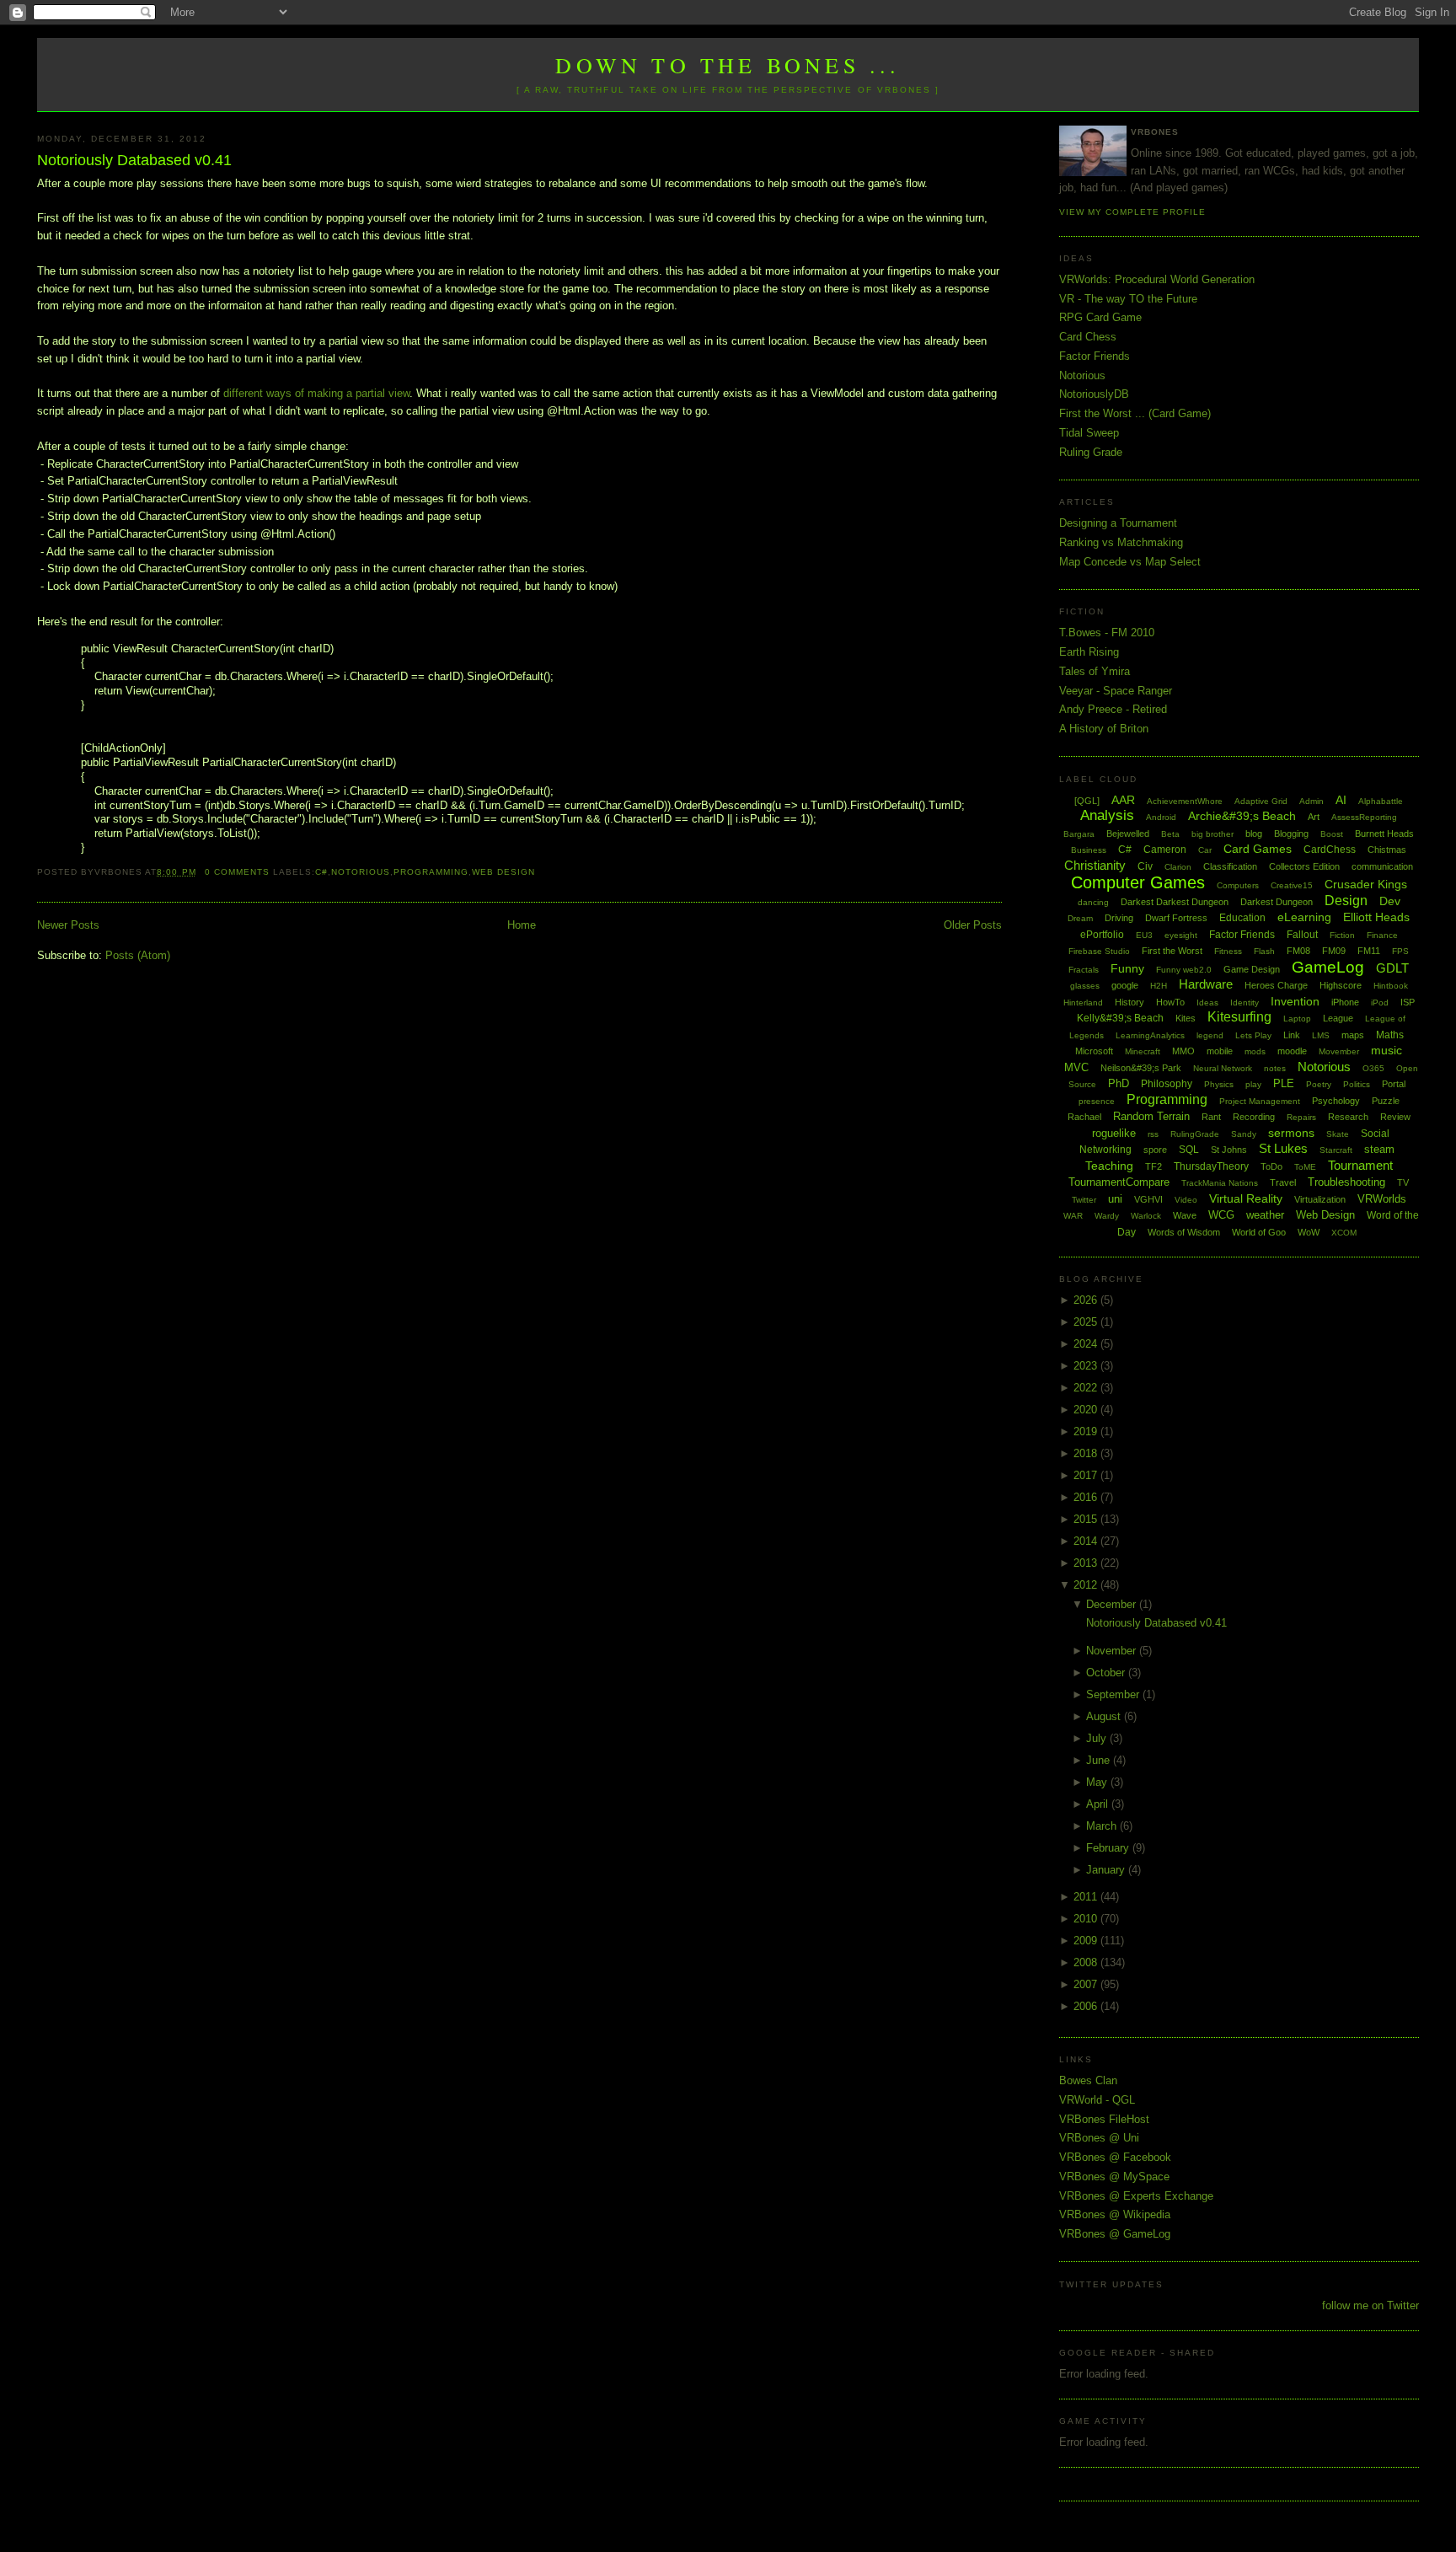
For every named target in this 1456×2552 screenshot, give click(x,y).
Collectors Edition (1304, 866)
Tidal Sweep (1089, 433)
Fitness (1228, 951)
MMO (1183, 1051)
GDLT (1392, 968)
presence (1097, 1101)
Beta (1170, 834)
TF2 (1154, 1166)
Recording (1254, 1117)
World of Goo (1259, 1232)
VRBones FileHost (1104, 2119)
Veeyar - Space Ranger (1116, 691)
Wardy (1107, 1216)
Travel (1283, 1182)
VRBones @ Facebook (1115, 2157)
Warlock (1146, 1216)
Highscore (1341, 985)
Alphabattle (1381, 801)
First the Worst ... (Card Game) (1135, 413)
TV (1403, 1182)
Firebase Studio (1099, 951)
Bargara (1079, 834)
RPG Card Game (1100, 317)
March (1103, 1826)
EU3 (1144, 935)
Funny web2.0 (1184, 970)
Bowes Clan (1088, 2080)
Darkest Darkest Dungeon (1175, 902)
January (1107, 1870)
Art (1314, 817)
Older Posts (973, 925)
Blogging (1291, 834)
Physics (1219, 1084)
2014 (1087, 1541)
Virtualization (1320, 1199)
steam (1379, 1149)
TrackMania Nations (1220, 1183)
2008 (1087, 1962)
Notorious (361, 872)
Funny (1127, 968)
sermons (1291, 1133)
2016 (1087, 1497)
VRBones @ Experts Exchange (1136, 2196)
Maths (1390, 1035)
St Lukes (1283, 1148)
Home (522, 925)
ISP (1408, 1002)
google (1125, 985)
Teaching (1109, 1166)
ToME (1305, 1167)
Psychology (1336, 1101)
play (1253, 1084)
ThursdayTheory (1211, 1166)
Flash (1264, 951)
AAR (1123, 800)
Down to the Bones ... (728, 65)
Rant (1211, 1117)
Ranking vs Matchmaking (1121, 542)
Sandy (1244, 1134)
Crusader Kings (1366, 884)
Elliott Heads (1376, 917)
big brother (1212, 834)
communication (1382, 866)
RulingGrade (1195, 1134)
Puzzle (1386, 1101)
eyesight (1181, 935)
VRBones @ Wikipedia (1115, 2214)
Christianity (1095, 865)
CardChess (1330, 850)
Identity (1245, 1003)
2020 (1087, 1410)
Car (1205, 850)
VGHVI (1148, 1199)
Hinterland (1083, 1003)
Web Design (503, 872)
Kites (1186, 1018)
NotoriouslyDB (1094, 394)
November (1113, 1651)
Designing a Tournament (1118, 523)
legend (1210, 1035)
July (1098, 1738)
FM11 (1369, 951)
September (1114, 1694)
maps (1353, 1035)
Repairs (1301, 1117)
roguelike (1114, 1133)
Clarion (1178, 867)
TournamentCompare (1119, 1182)
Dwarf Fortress (1176, 918)
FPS (1400, 951)
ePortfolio (1102, 935)
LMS (1321, 1035)
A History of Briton (1104, 729)
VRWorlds (1382, 1199)
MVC (1076, 1067)
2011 (1087, 1897)
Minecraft (1143, 1051)
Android (1161, 817)
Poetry (1319, 1084)
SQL (1189, 1150)
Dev (1390, 901)
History (1129, 1002)
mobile (1220, 1051)
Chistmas (1387, 850)
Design (1346, 901)
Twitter (1084, 1200)
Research (1348, 1117)
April (1099, 1804)
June (1100, 1760)
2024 (1087, 1344)
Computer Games (1138, 882)
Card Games (1258, 849)
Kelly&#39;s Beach (1120, 1018)
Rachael (1084, 1117)
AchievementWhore (1185, 801)
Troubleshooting (1346, 1182)
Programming (431, 872)
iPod (1380, 1003)
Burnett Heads (1384, 834)
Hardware (1206, 984)
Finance (1382, 935)
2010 (1087, 1919)
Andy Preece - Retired (1113, 709)
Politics (1357, 1084)
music (1386, 1050)
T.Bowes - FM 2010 (1107, 633)
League (1338, 1018)
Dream (1080, 918)
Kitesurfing (1239, 1017)
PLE (1284, 1083)
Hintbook (1391, 986)
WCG (1221, 1215)
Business (1089, 850)
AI (1341, 800)
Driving (1119, 918)
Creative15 (1292, 885)
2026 (1087, 1300)
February (1109, 1848)
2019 (1087, 1431)
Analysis (1107, 815)
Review (1395, 1117)
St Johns (1229, 1150)
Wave (1185, 1215)
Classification (1230, 866)
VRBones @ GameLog (1115, 2234)
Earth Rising (1089, 652)
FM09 (1334, 951)
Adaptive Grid (1261, 801)
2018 (1087, 1453)
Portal (1394, 1084)
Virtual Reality (1246, 1198)
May (1098, 1782)
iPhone (1345, 1002)
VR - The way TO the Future (1128, 299)
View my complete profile (1132, 212)
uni (1115, 1199)
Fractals (1084, 970)
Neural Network (1223, 1068)
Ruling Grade (1091, 452)
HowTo (1170, 1002)
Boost (1332, 834)
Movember (1339, 1051)
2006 (1087, 2006)
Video (1186, 1200)
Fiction (1342, 935)
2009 (1087, 1941)
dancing (1093, 902)
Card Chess (1088, 337)
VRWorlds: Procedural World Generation (1157, 279)
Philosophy (1167, 1084)
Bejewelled (1128, 834)
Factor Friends (1095, 356)
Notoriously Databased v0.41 (134, 160)
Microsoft (1094, 1051)
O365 (1373, 1068)
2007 (1087, 1984)
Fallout (1302, 935)
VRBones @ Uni (1099, 2138)
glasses (1085, 986)
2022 (1087, 1388)
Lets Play (1253, 1035)
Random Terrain (1151, 1116)
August (1105, 1716)
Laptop (1297, 1019)
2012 (1087, 1585)
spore (1155, 1150)
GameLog (1328, 967)
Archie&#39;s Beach (1242, 816)
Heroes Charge (1276, 985)
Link (1292, 1035)
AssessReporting (1364, 817)
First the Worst (1172, 951)
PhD (1119, 1083)
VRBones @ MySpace (1114, 2177)
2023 (1087, 1366)
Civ (1145, 866)
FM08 (1298, 951)
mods (1255, 1051)
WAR (1073, 1216)
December (1113, 1604)
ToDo (1271, 1166)
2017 (1087, 1475)
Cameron (1165, 850)
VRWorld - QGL (1097, 2100)
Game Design (1252, 969)
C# (321, 872)
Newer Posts (68, 925)
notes (1275, 1068)
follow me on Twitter (1370, 2305)
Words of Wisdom (1184, 1232)
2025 (1087, 1322)
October (1107, 1673)
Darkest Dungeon (1277, 902)
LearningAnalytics (1150, 1035)
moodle (1292, 1051)
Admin (1311, 801)
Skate (1338, 1134)
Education (1242, 918)
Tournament (1360, 1165)
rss (1153, 1134)
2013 (1087, 1563)
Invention (1295, 1001)
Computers (1238, 885)
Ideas (1207, 1003)
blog (1254, 834)
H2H (1159, 986)
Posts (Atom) (138, 955)
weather (1265, 1215)
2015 (1087, 1519)
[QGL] (1087, 801)
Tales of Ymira (1095, 671)
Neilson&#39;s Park (1141, 1068)
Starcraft (1336, 1150)
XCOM (1344, 1233)
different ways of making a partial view (316, 393)
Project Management (1260, 1101)
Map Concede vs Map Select (1130, 562)
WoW (1309, 1232)
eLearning (1304, 917)
